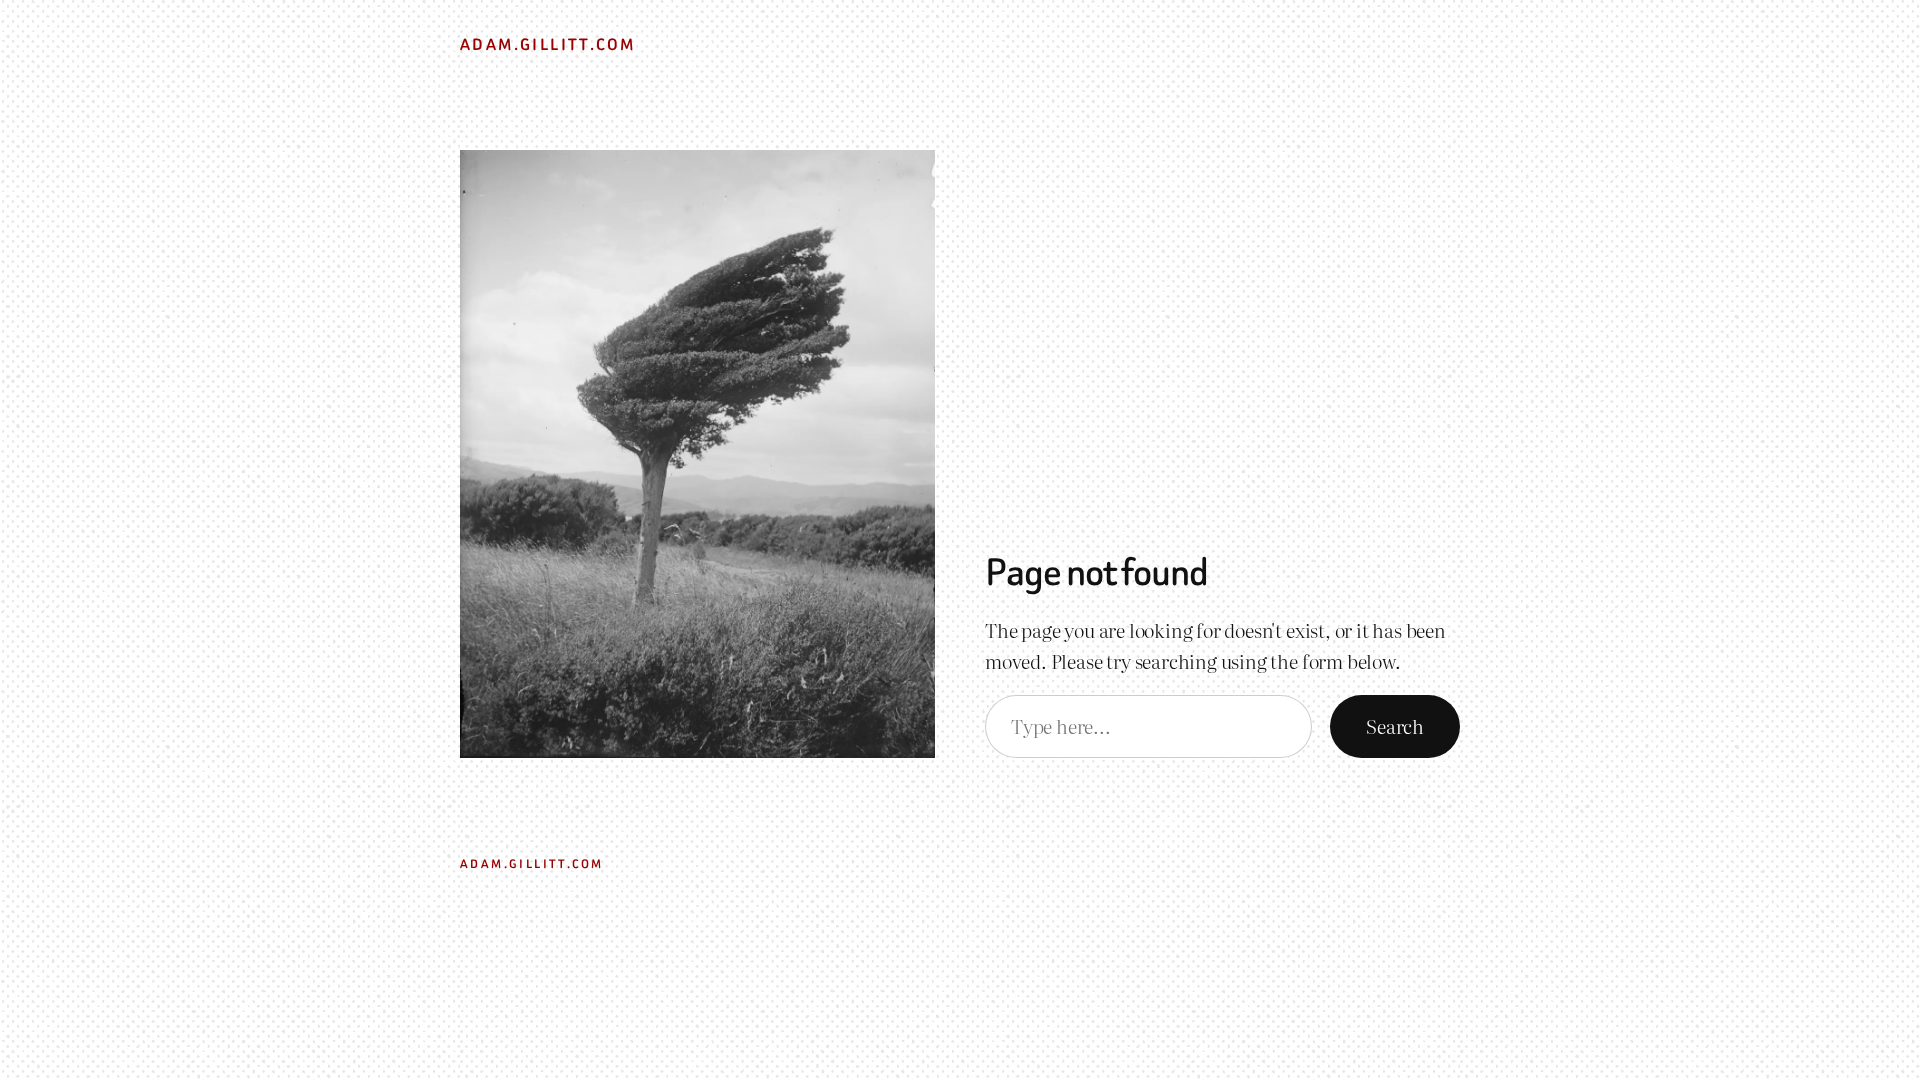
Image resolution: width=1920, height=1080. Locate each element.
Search (1395, 725)
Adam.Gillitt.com (547, 44)
